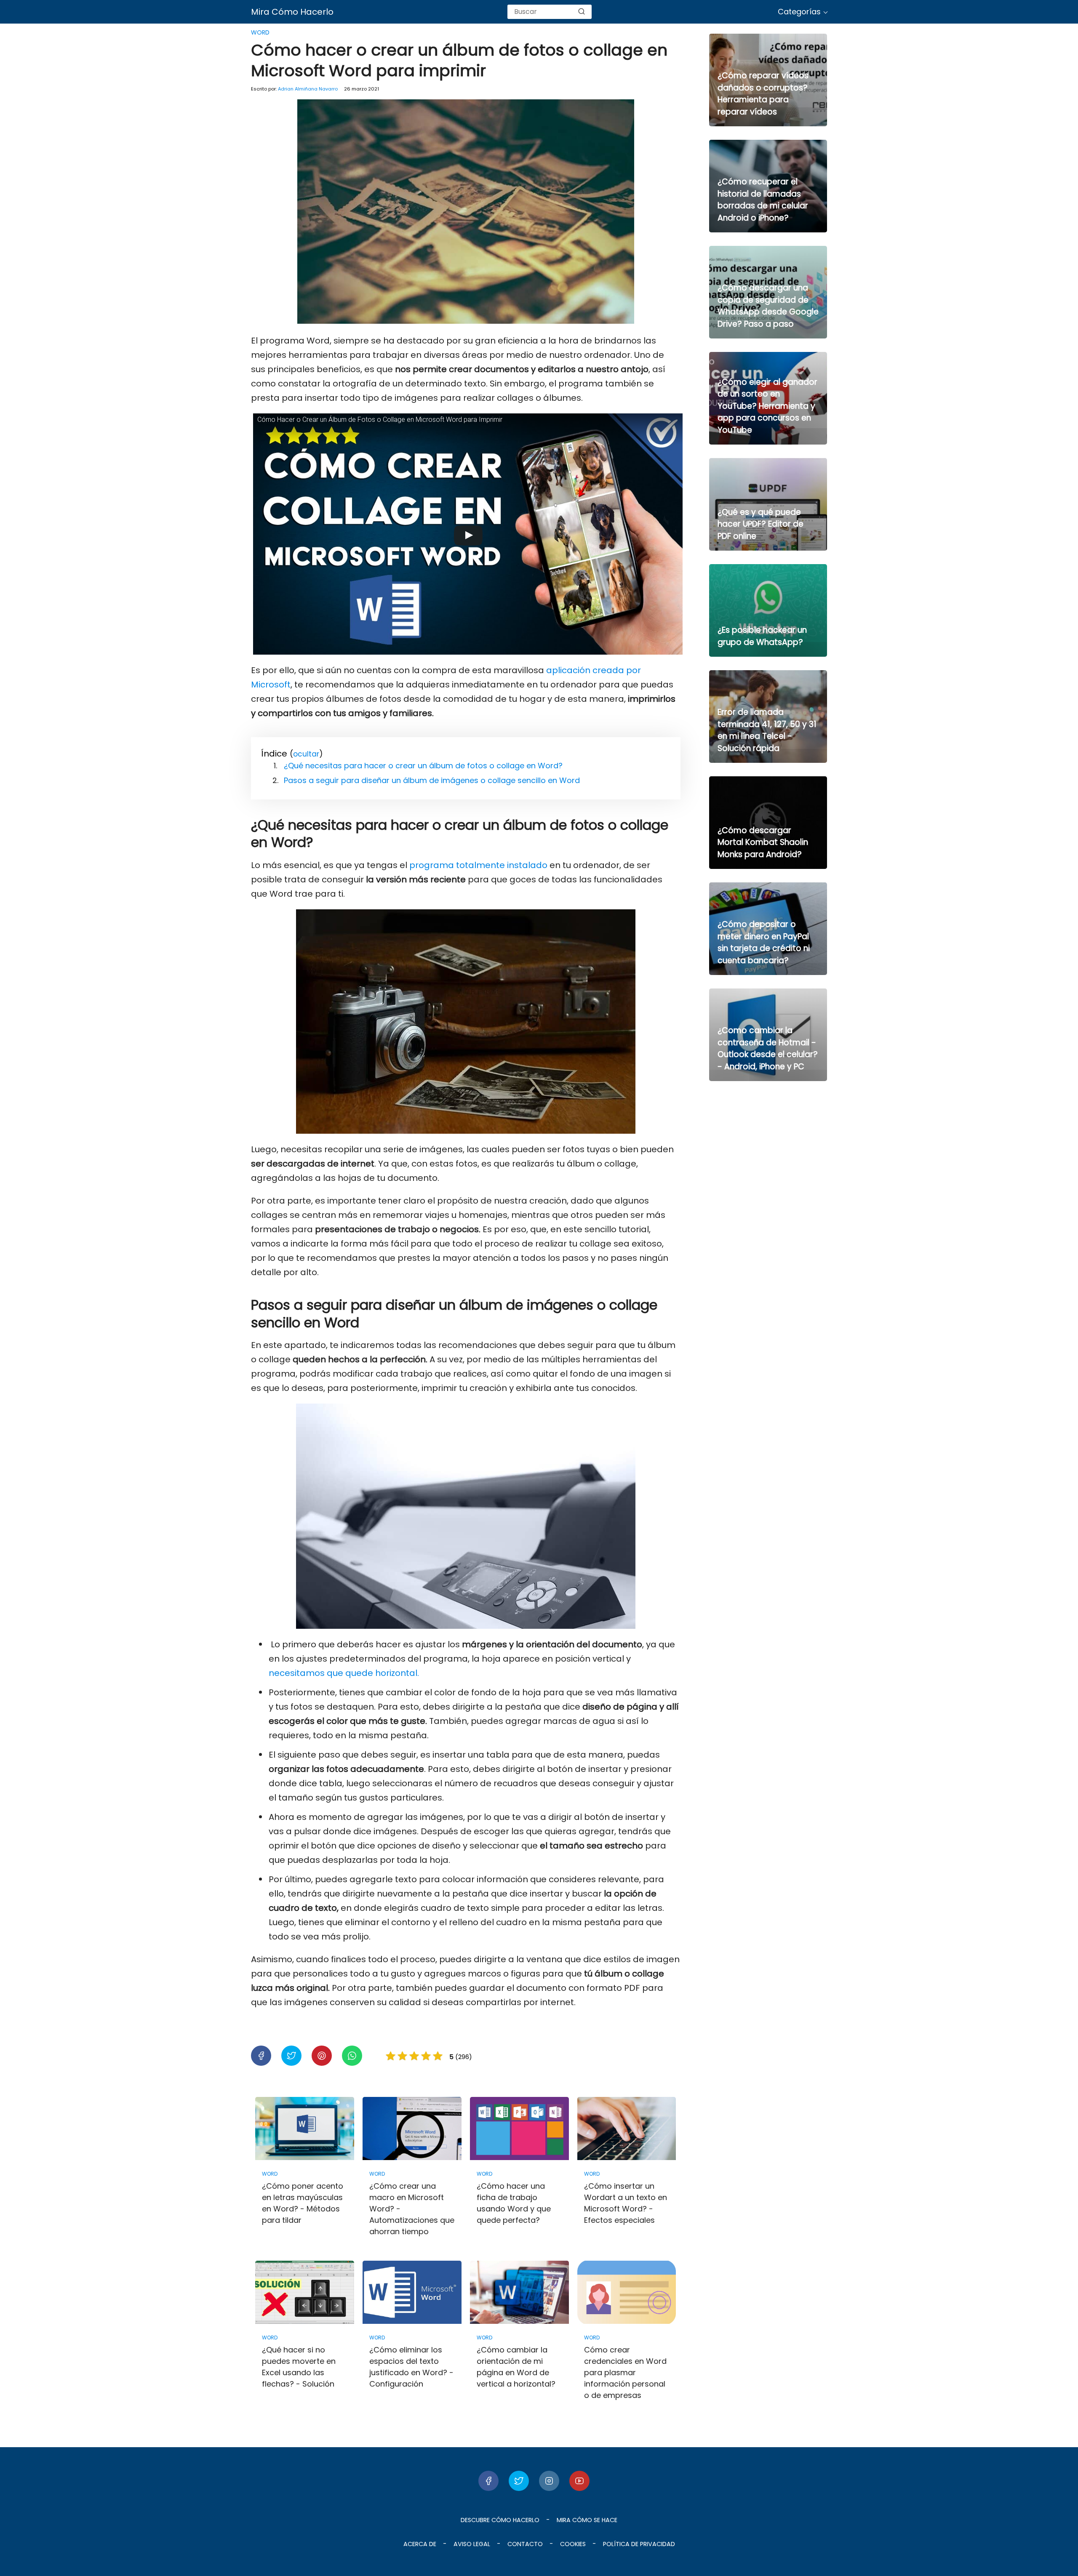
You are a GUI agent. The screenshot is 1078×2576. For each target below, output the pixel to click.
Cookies (573, 2544)
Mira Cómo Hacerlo (292, 12)
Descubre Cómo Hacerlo (500, 2520)
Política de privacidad (639, 2544)
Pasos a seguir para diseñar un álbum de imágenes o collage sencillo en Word (432, 780)
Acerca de (420, 2544)
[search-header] (582, 12)
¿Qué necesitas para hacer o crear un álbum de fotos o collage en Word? (423, 766)
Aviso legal (472, 2544)
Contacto (525, 2544)
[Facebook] (488, 2481)
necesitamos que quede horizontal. (344, 1673)
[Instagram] (549, 2481)
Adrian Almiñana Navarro (308, 89)
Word (260, 32)
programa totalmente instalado (478, 865)
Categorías (799, 12)
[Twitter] (519, 2481)
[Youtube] (579, 2481)
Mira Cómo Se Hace (587, 2520)
